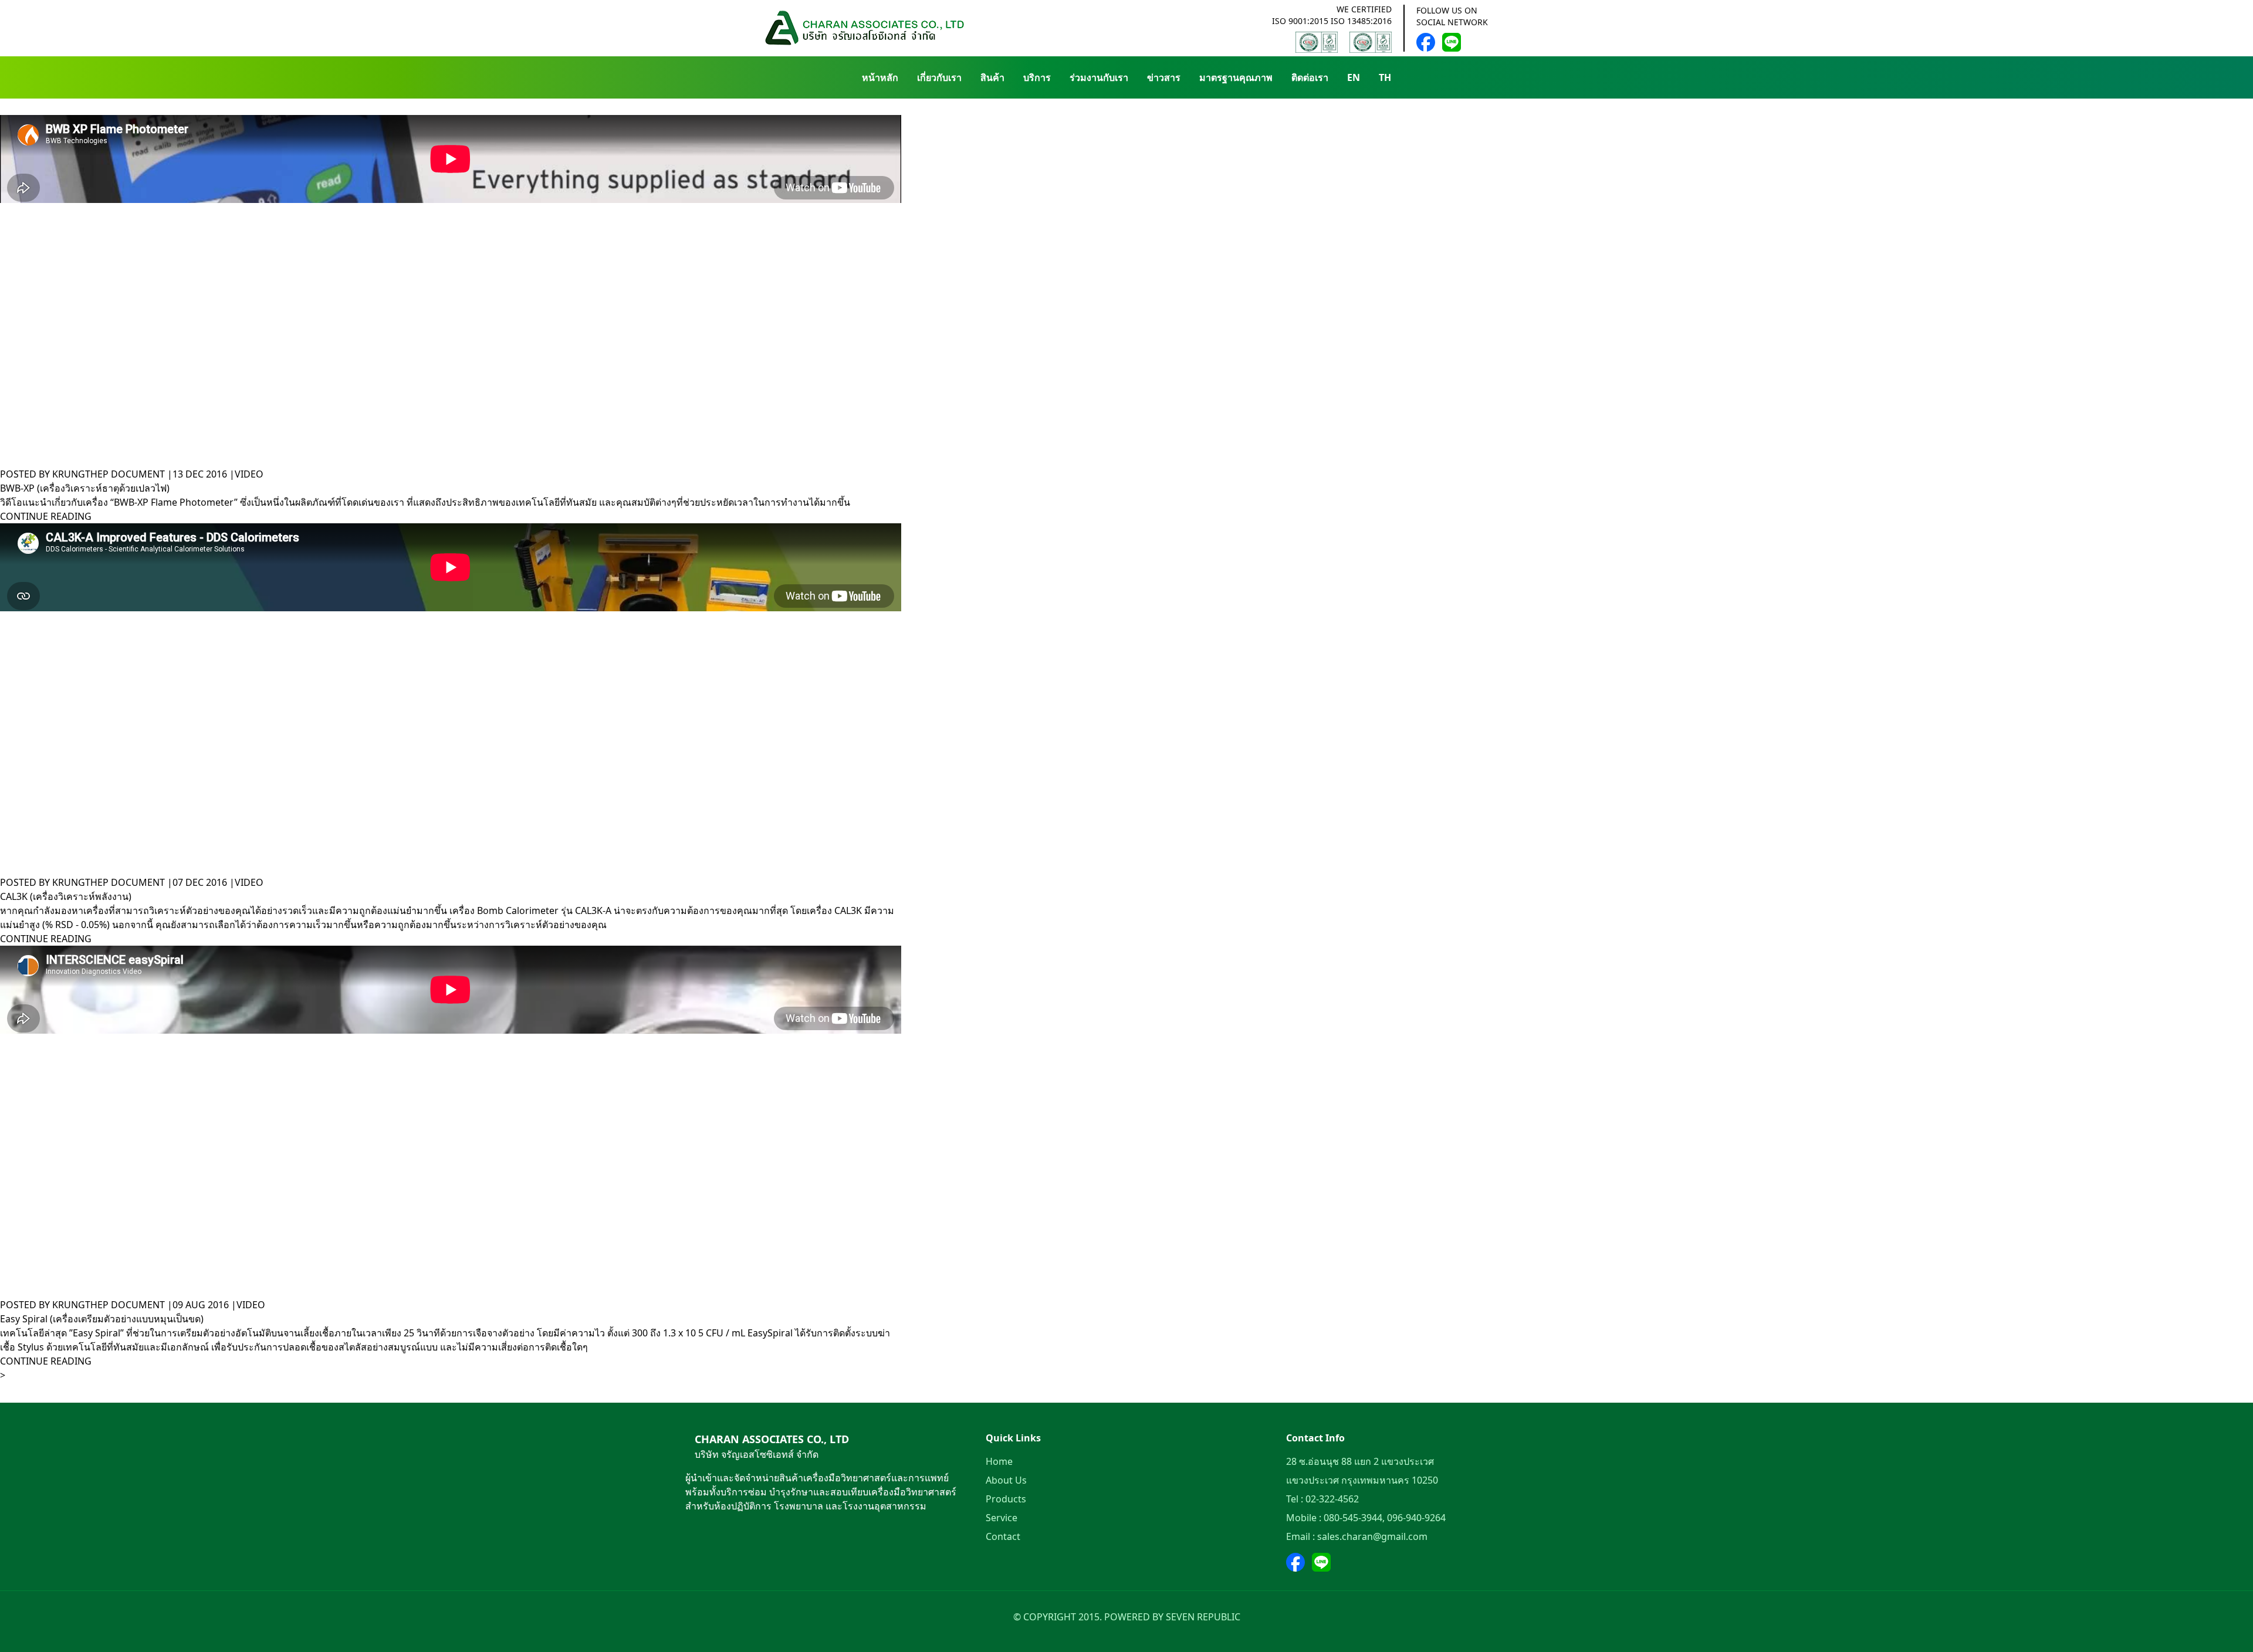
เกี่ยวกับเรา (939, 77)
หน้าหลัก (880, 77)
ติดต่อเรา (1310, 77)
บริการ (1037, 77)
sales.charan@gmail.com (1372, 1536)
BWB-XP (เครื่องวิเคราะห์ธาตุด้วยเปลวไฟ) (85, 488)
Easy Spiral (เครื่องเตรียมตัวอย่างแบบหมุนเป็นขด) (102, 1319)
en (1354, 77)
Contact (1003, 1536)
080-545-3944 (1353, 1518)
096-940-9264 (1416, 1518)
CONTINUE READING (46, 516)
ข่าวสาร (1164, 77)
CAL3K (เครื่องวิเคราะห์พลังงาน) (66, 896)
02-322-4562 (1332, 1499)
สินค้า (992, 77)
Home (999, 1461)
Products (1006, 1499)
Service (1002, 1518)
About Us (1006, 1480)
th (1385, 77)
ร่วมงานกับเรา (1099, 77)
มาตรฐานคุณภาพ (1236, 77)
